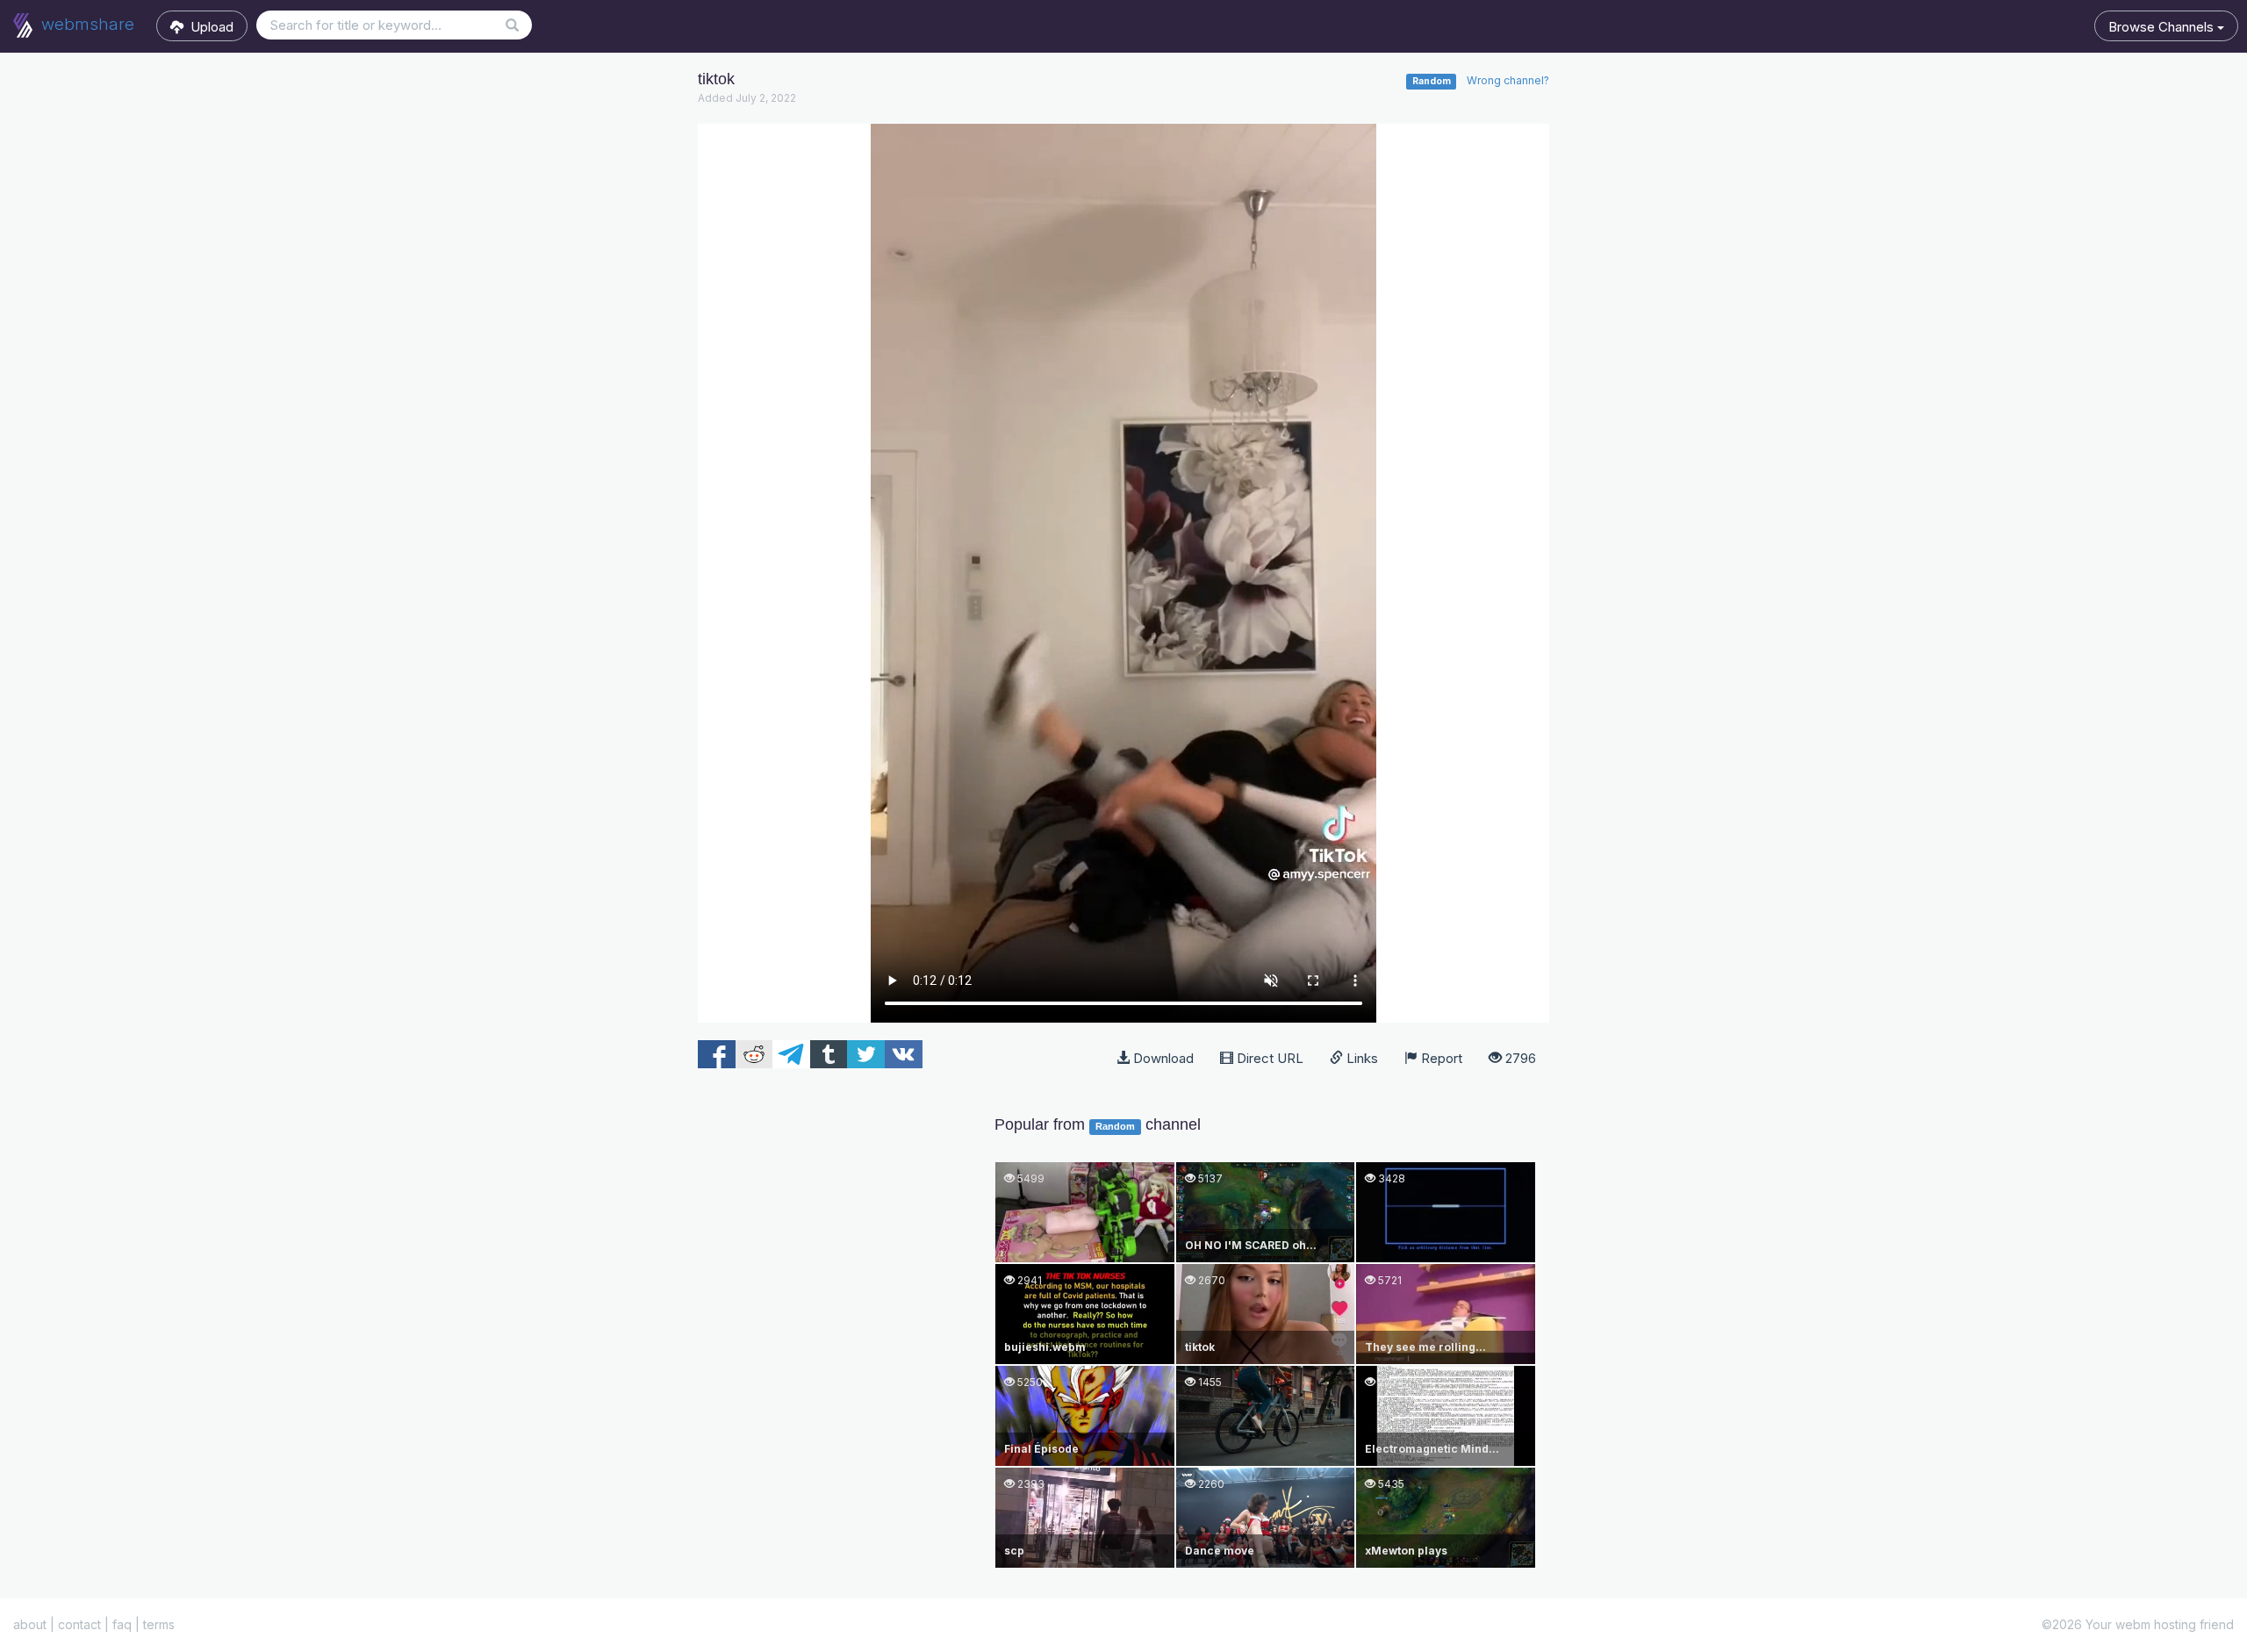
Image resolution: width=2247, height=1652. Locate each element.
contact (79, 1624)
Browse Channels (2163, 27)
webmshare (86, 24)
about (30, 1624)
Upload (208, 27)
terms (159, 1624)
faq (122, 1624)
